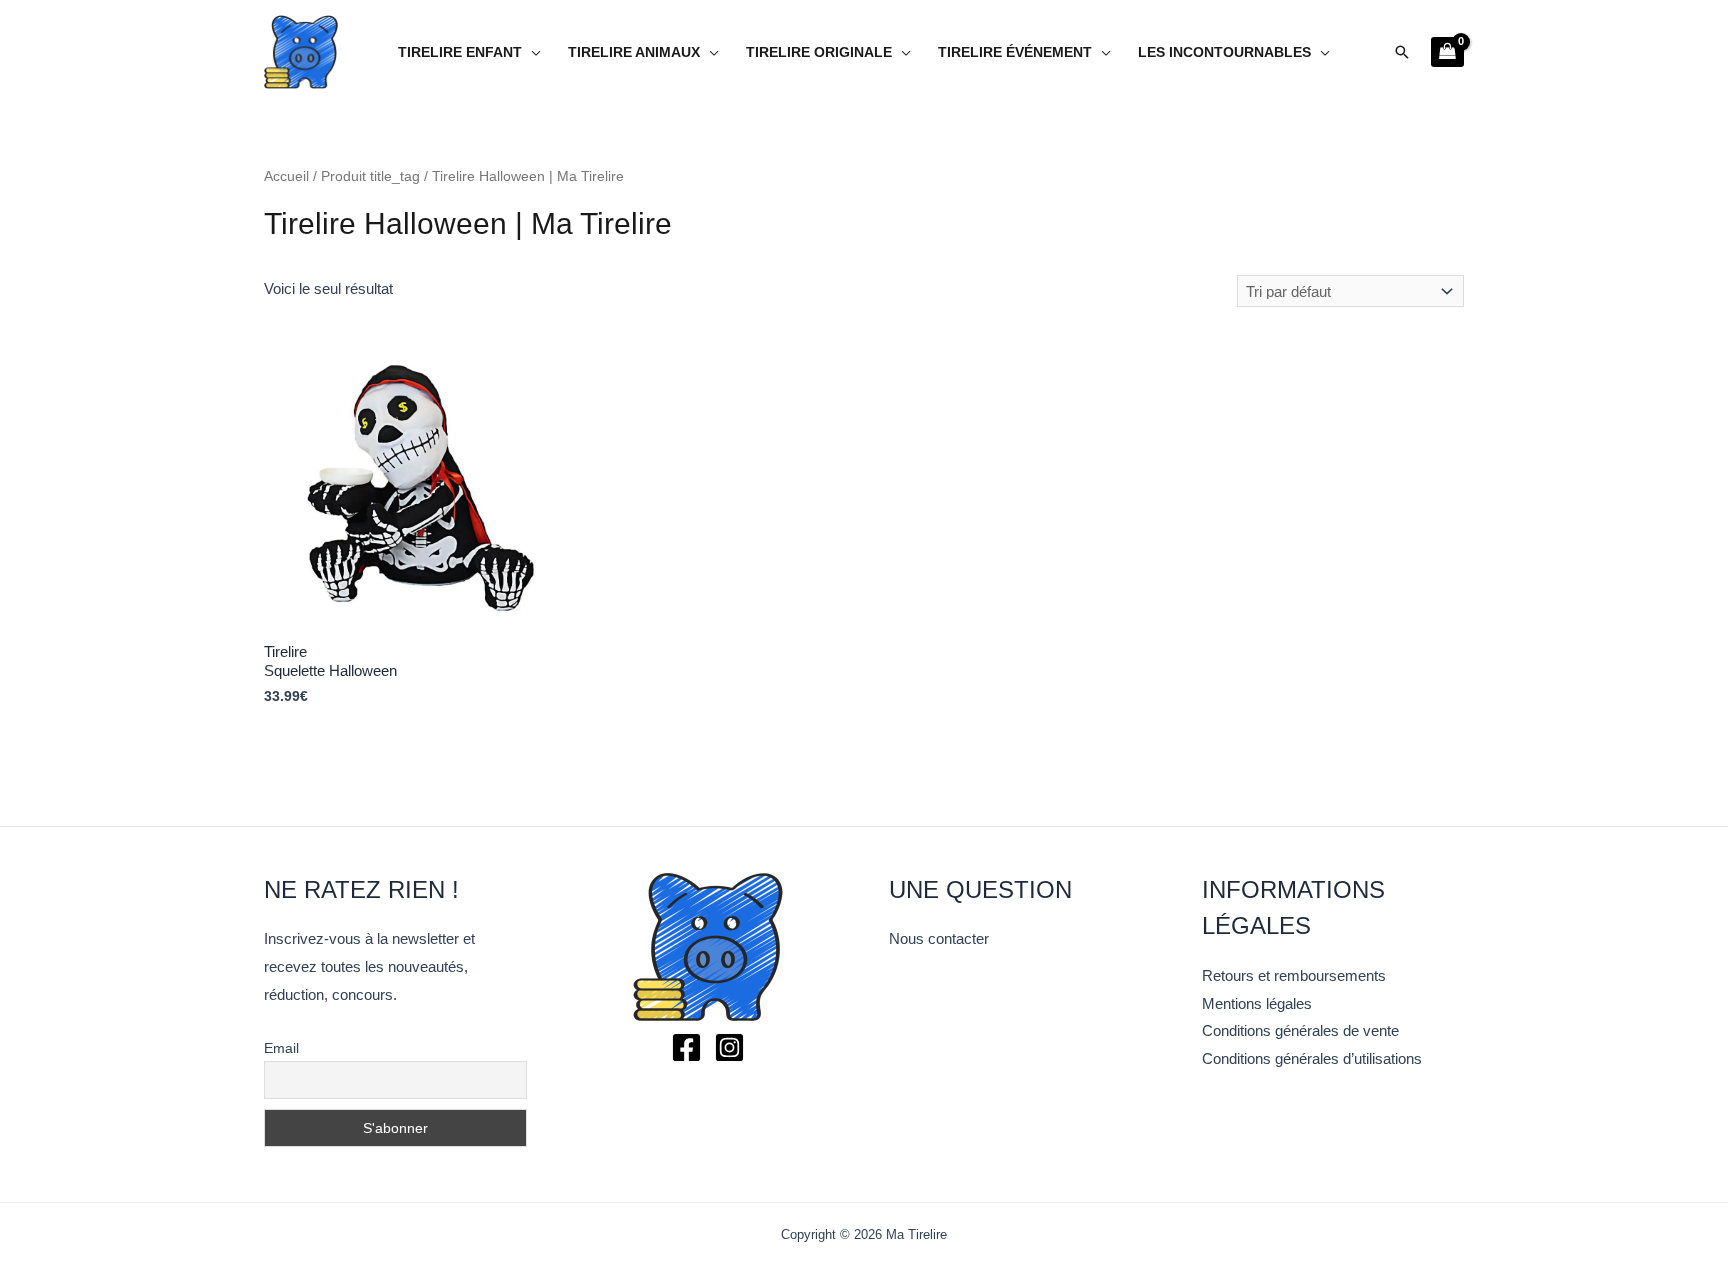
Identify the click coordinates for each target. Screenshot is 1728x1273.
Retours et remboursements (1294, 975)
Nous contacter (939, 938)
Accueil (286, 176)
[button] (1402, 52)
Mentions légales (1257, 1003)
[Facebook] (686, 1047)
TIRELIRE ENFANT (460, 52)
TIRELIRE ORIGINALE (819, 52)
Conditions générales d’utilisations (1312, 1058)
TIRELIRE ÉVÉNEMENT (1015, 52)
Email (281, 1048)
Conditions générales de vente (1300, 1030)
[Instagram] (729, 1047)
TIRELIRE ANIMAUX (634, 52)
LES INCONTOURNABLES (1224, 52)
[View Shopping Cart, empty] (1447, 52)
